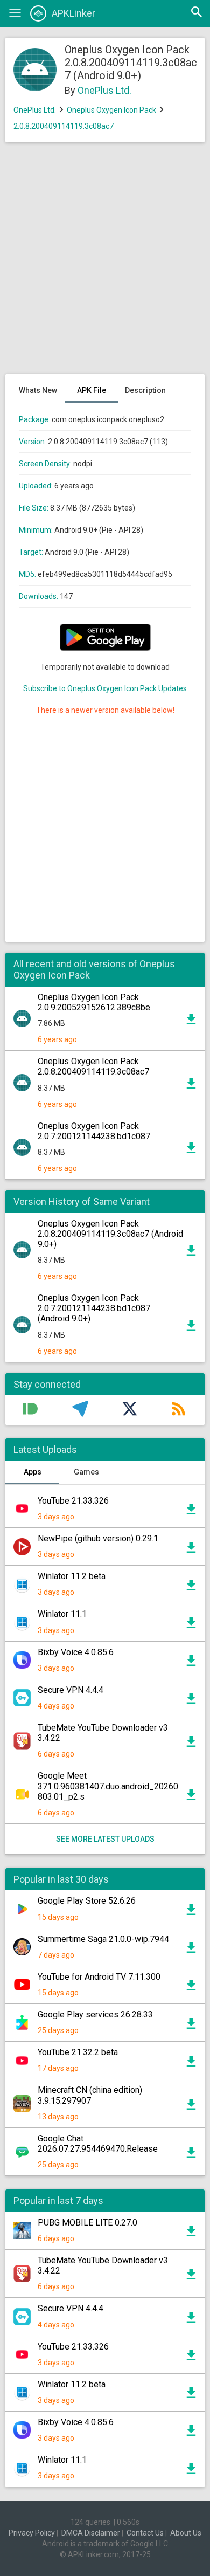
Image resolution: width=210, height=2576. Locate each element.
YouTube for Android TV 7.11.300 (99, 1977)
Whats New (38, 390)
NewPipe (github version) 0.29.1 (98, 1538)
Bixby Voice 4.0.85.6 (76, 1652)
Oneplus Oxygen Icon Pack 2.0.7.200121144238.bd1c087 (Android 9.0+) (94, 1308)
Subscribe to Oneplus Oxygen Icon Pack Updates (105, 688)
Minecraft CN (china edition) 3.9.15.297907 (90, 2095)
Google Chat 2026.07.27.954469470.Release (98, 2144)
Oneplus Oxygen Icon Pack (111, 110)
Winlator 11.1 (62, 1614)
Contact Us (145, 2533)
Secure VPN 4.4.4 (71, 1690)
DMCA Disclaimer (91, 2533)
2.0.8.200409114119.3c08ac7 (64, 126)
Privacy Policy (32, 2533)
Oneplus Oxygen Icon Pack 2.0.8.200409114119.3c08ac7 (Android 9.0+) (110, 1234)
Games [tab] (86, 1472)
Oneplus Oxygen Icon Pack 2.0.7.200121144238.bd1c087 (94, 1131)
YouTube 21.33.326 (73, 1501)
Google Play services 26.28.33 (95, 2014)
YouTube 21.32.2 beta (78, 2052)
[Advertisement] (105, 264)
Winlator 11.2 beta (72, 1576)
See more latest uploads (105, 1839)
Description (145, 390)
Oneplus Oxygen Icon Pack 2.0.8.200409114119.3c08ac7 (93, 1066)
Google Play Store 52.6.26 (87, 1901)
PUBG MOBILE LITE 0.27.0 (87, 2223)
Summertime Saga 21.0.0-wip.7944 (103, 1939)
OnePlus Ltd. (104, 90)
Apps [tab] (33, 1472)
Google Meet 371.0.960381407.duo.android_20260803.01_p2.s (108, 1786)
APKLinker (73, 13)
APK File (92, 390)
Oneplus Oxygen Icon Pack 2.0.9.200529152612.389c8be (94, 1002)
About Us (186, 2533)
